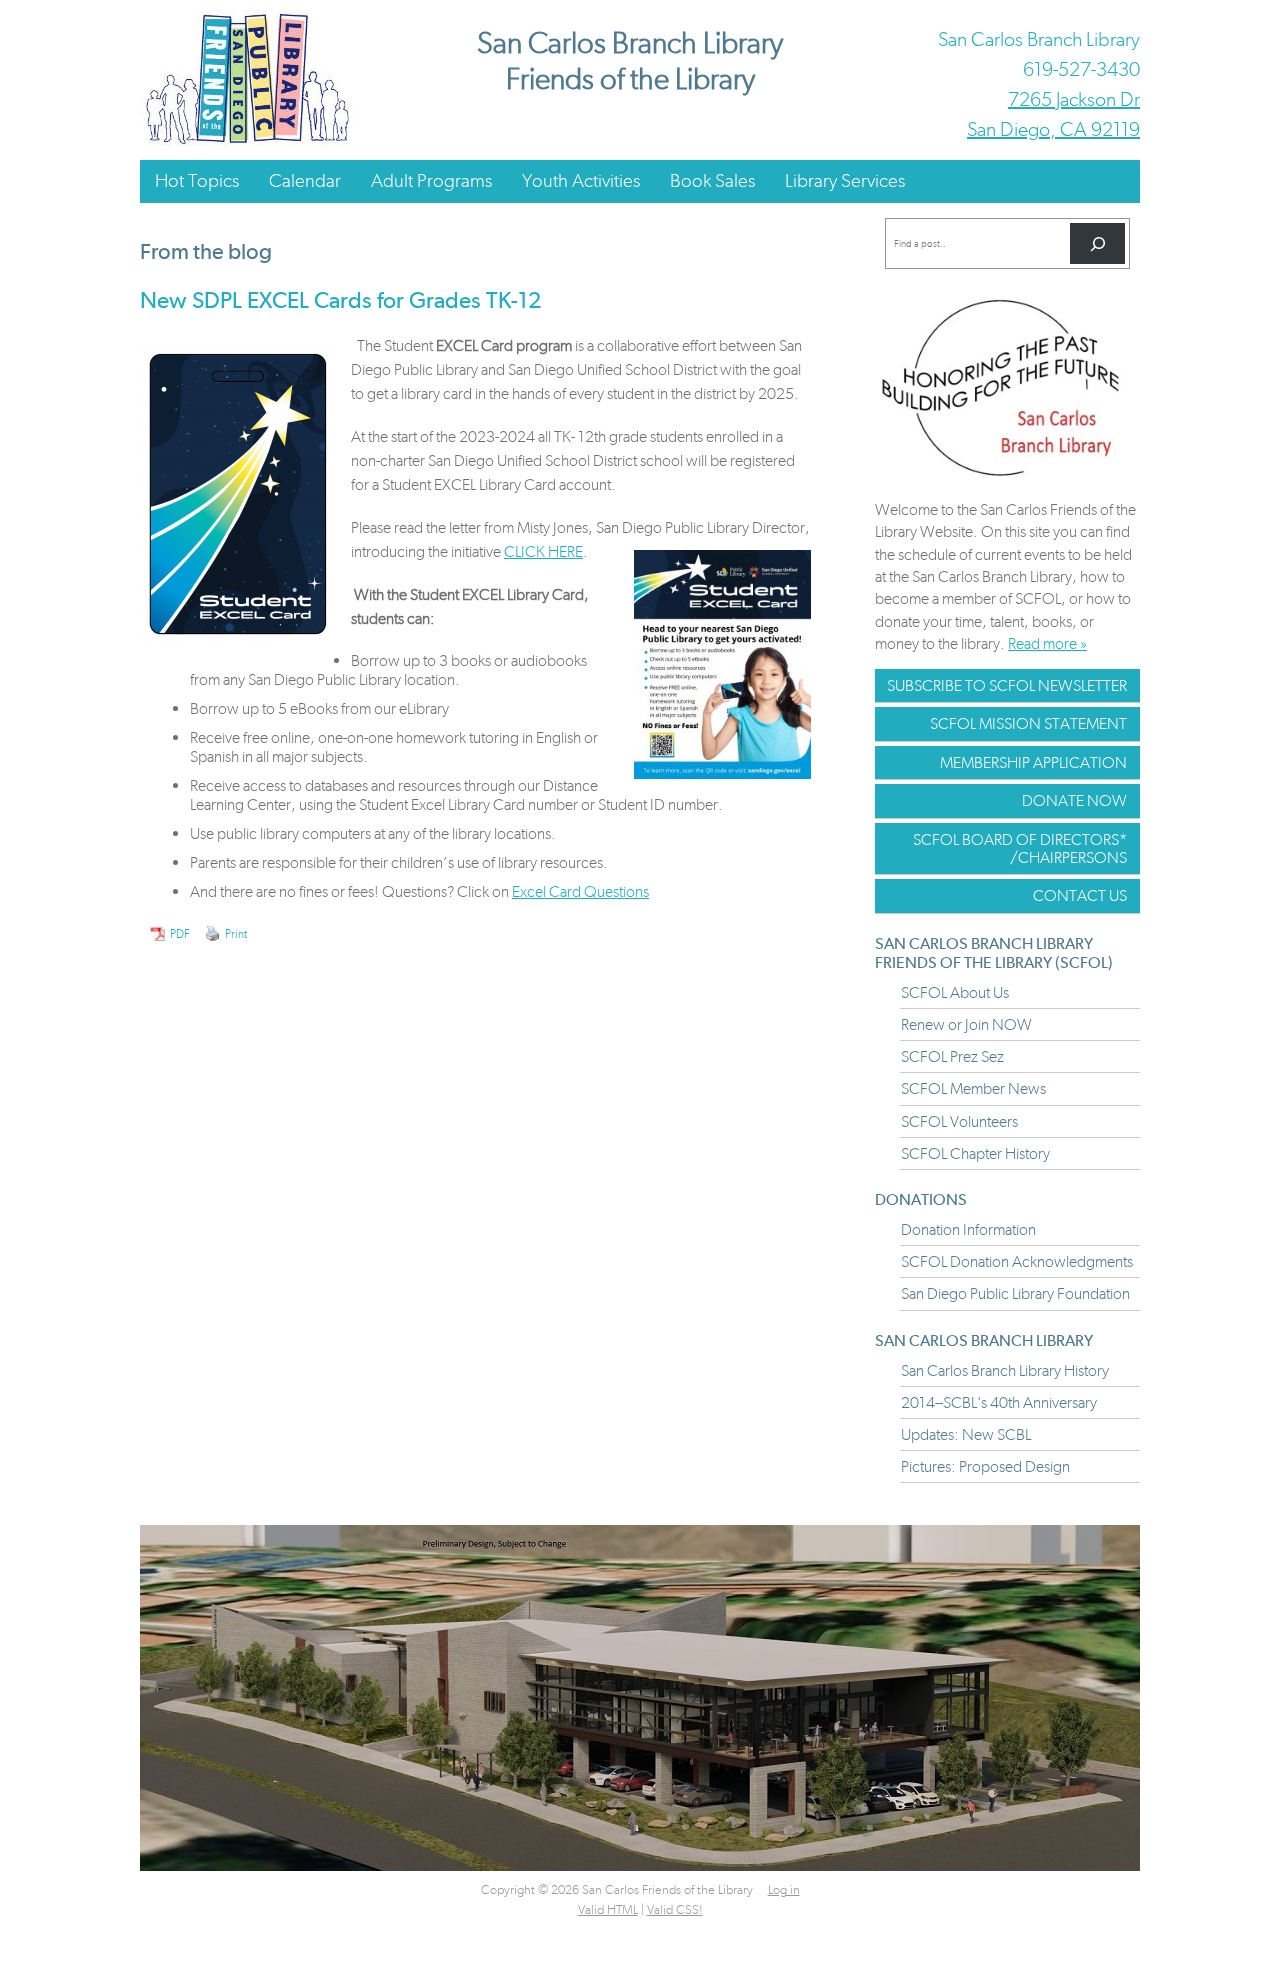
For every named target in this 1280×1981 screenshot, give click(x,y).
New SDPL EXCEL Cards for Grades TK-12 (340, 300)
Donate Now (1074, 800)
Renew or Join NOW (966, 1024)
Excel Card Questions (580, 891)
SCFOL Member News (973, 1088)
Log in (784, 1889)
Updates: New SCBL (966, 1434)
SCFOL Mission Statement (1028, 723)
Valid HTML (608, 1909)
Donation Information (968, 1229)
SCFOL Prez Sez (952, 1056)
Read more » (1047, 643)
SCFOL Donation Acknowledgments (1017, 1261)
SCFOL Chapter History (975, 1153)
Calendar (305, 180)
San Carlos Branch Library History (1005, 1370)
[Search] (1097, 243)
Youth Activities (581, 180)
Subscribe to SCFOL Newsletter (1007, 685)
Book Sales (712, 180)
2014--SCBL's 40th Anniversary (999, 1402)
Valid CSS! (675, 1909)
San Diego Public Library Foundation (1015, 1293)
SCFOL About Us (955, 992)
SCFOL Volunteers (959, 1121)
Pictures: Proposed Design (985, 1466)
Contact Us (1080, 895)
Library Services (845, 180)
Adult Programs (431, 180)
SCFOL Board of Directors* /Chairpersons (1020, 848)
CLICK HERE (543, 551)
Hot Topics (197, 180)
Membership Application (1033, 762)
